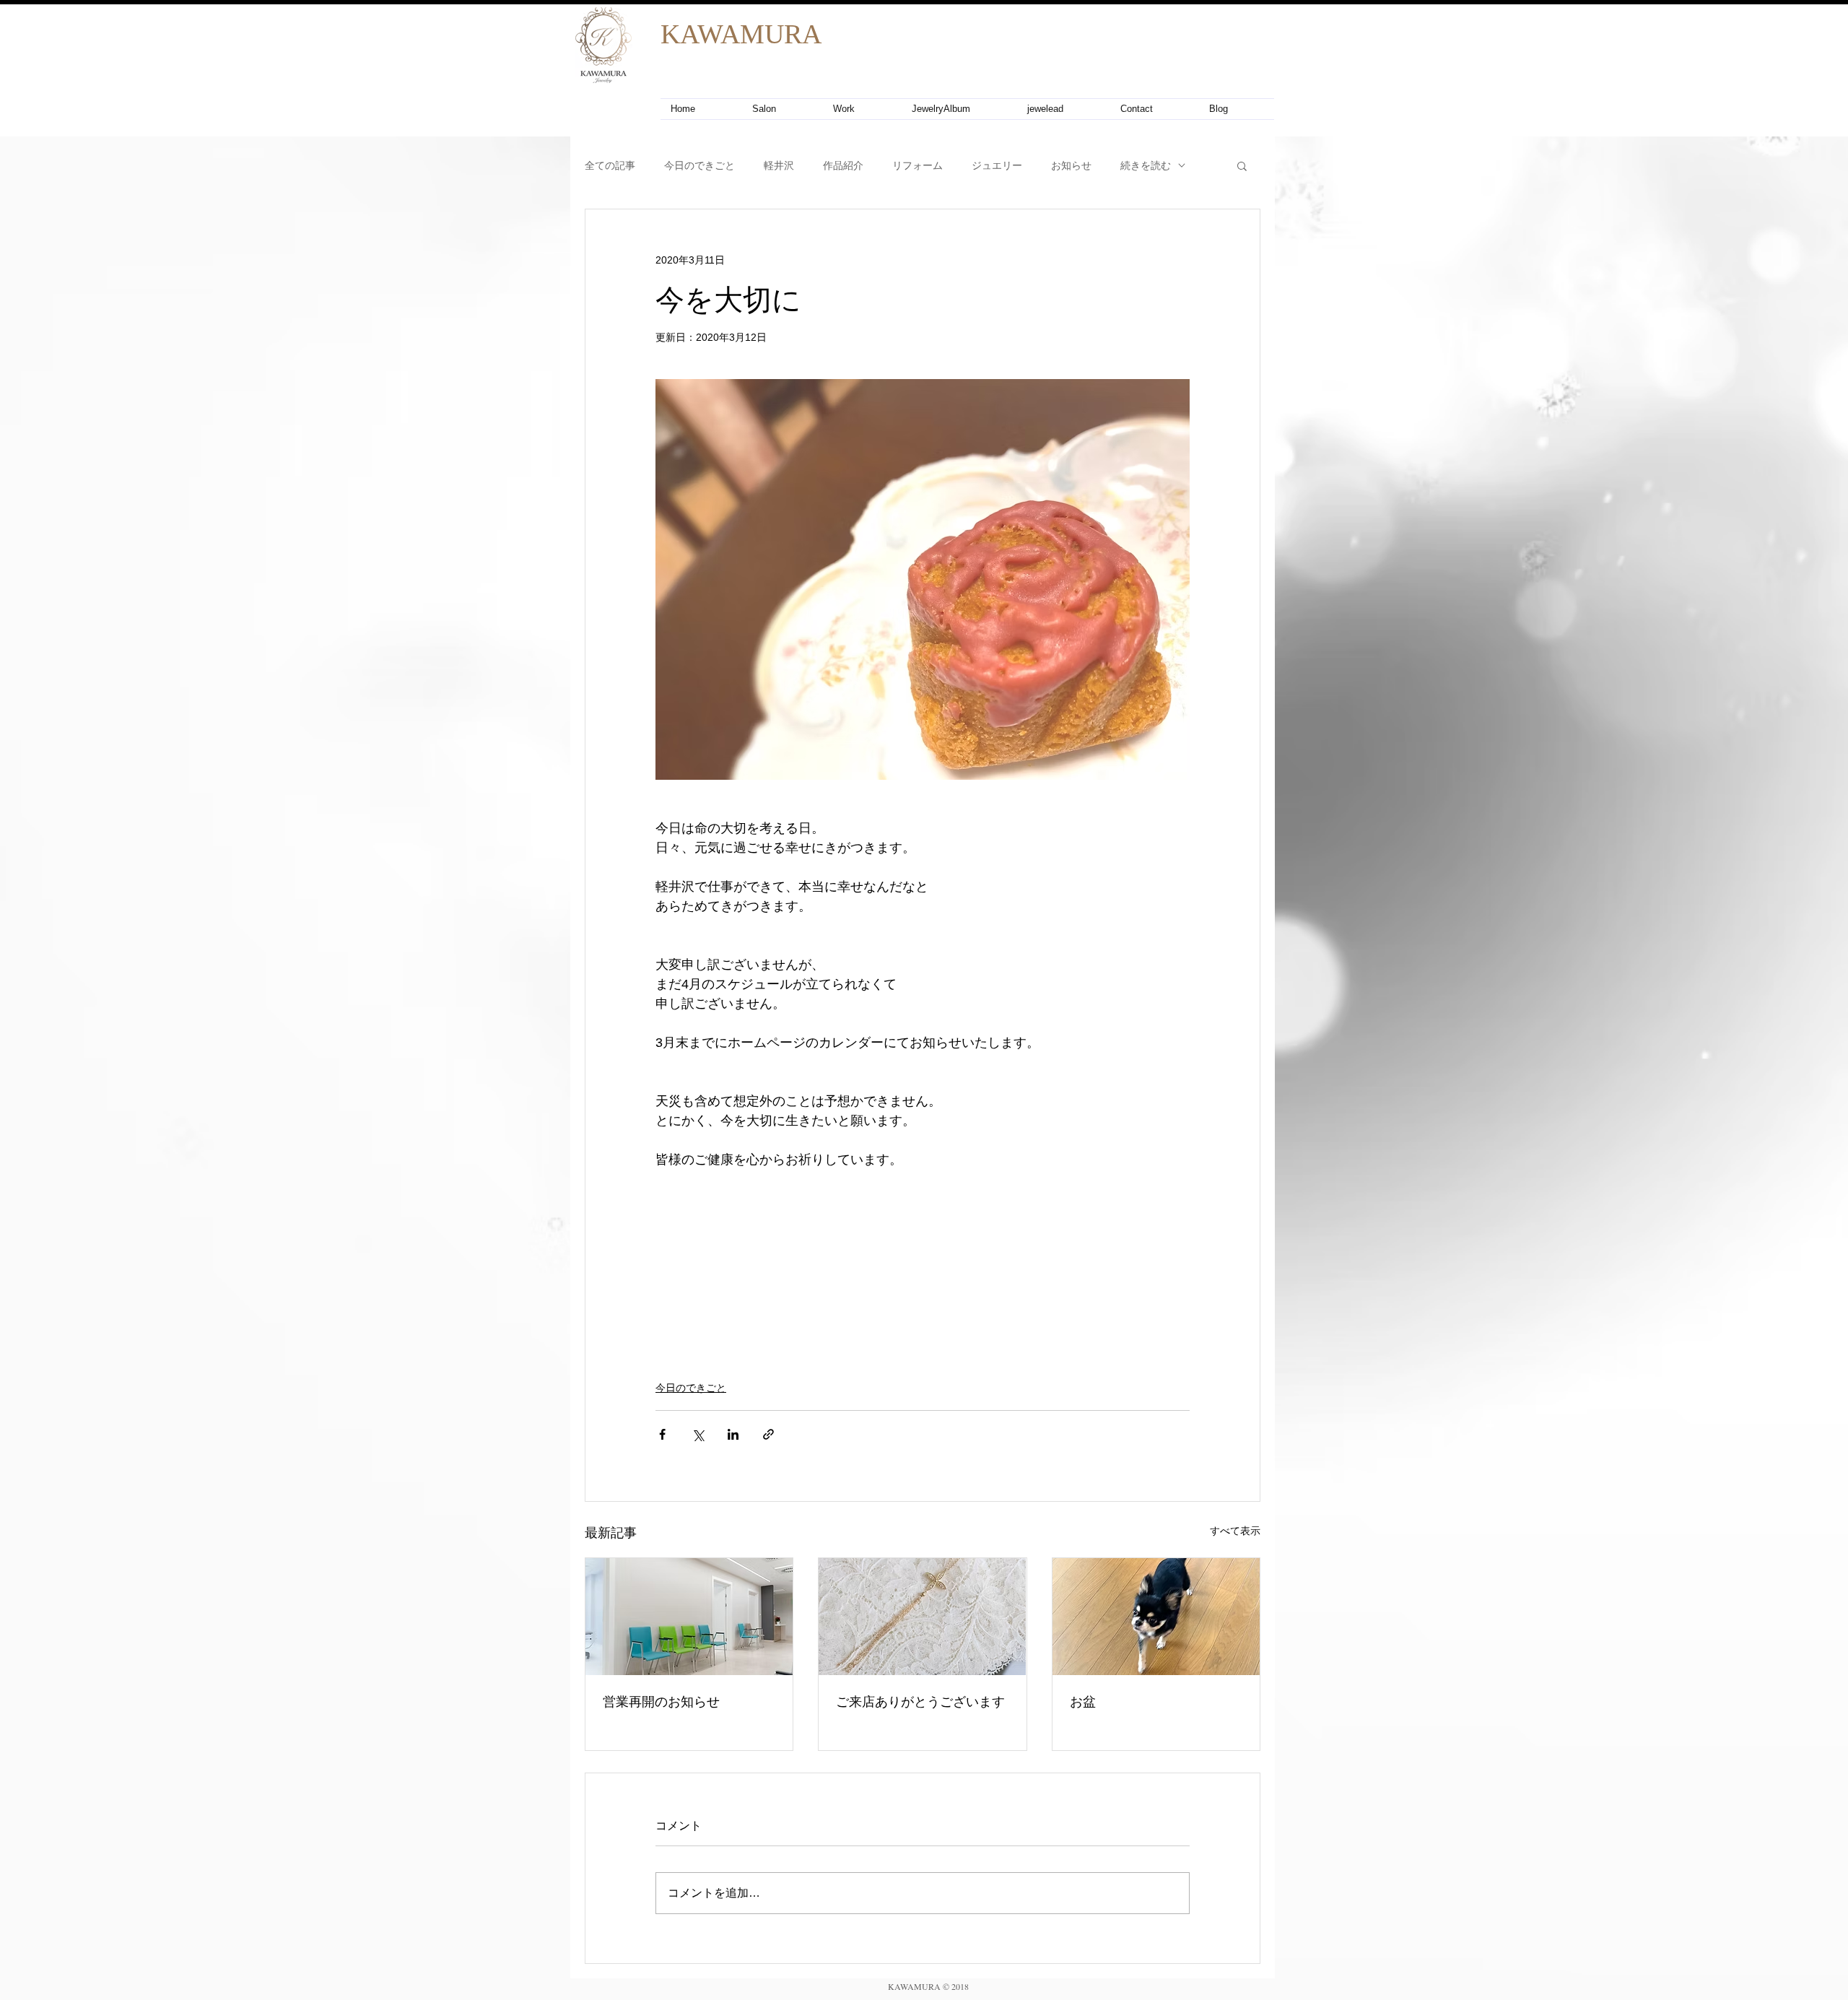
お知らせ (1071, 165)
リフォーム (918, 165)
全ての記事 (610, 165)
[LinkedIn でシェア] (733, 1434)
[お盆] (1156, 1617)
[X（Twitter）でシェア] (698, 1434)
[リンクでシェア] (768, 1434)
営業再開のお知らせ (661, 1701)
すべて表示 (1235, 1531)
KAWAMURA (741, 34)
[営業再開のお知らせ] (689, 1617)
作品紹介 (843, 165)
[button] (1242, 165)
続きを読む (1146, 165)
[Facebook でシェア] (662, 1434)
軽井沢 (779, 165)
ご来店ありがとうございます (920, 1701)
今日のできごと (699, 165)
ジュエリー (997, 165)
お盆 (1083, 1701)
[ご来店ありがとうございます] (922, 1617)
